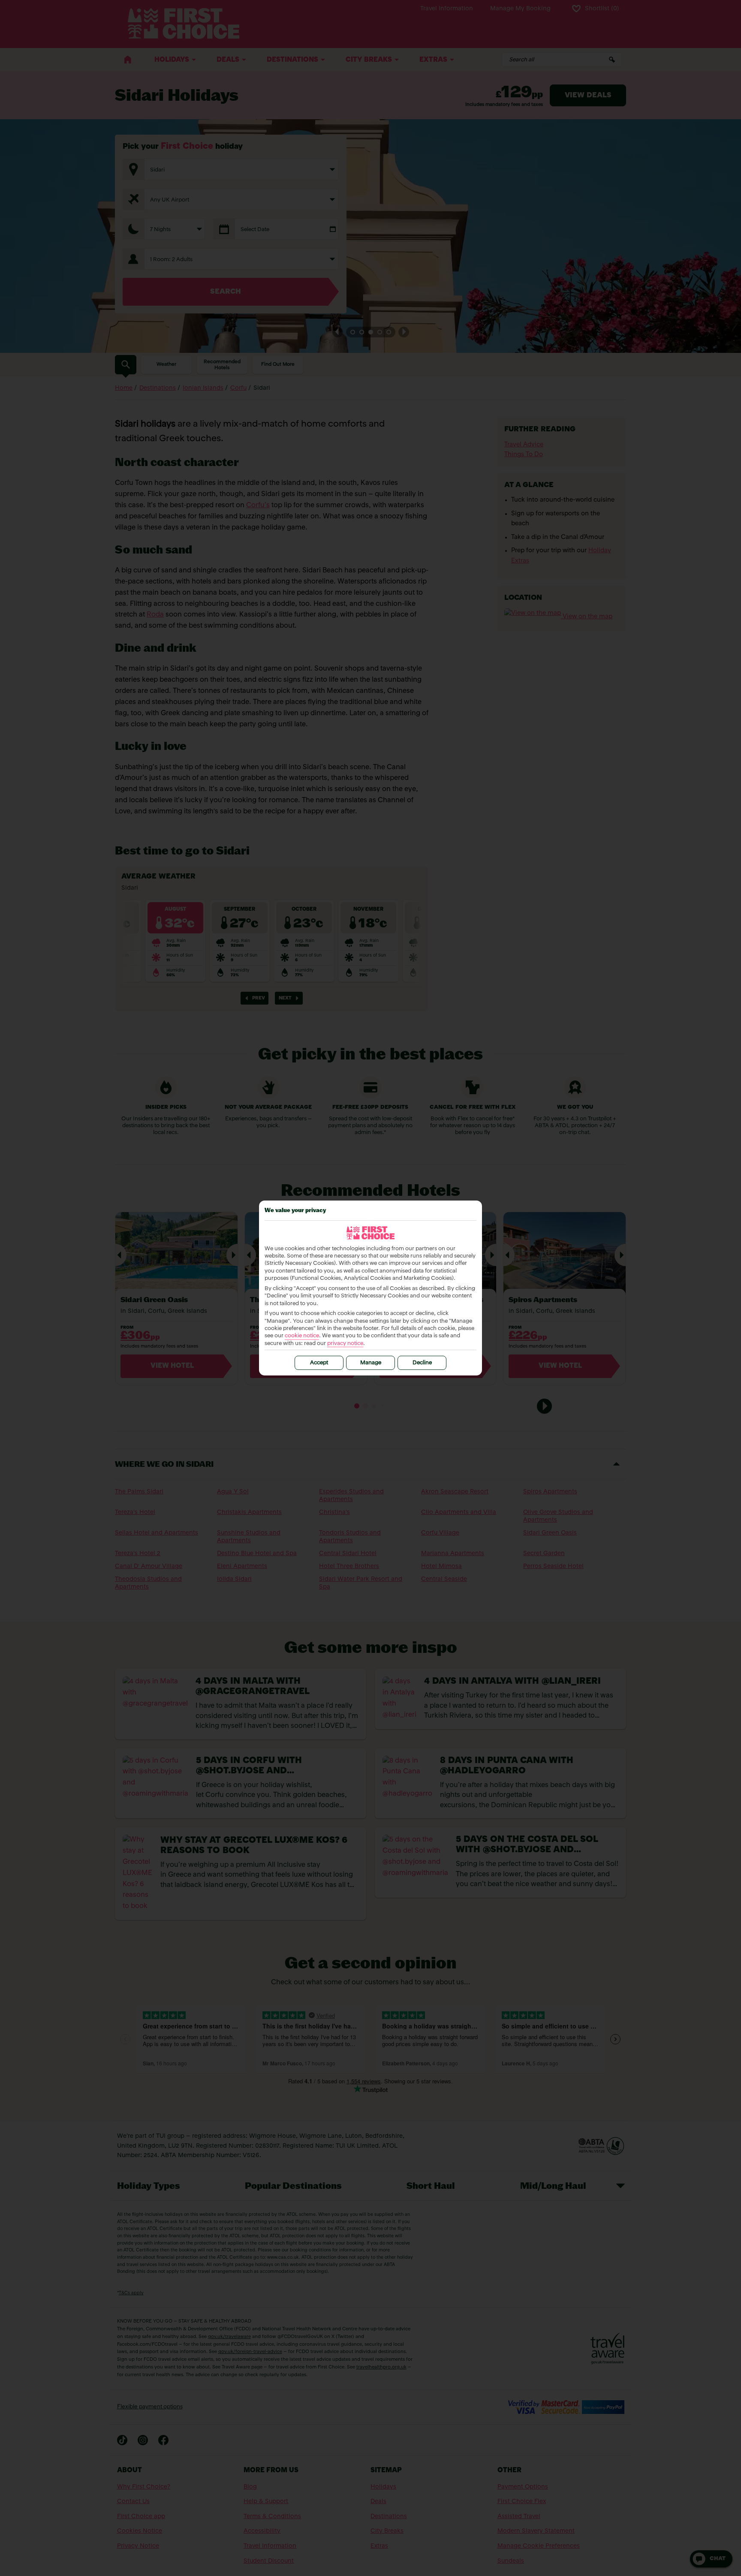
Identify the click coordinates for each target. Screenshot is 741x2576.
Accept (319, 1363)
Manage (371, 1363)
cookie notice (302, 1336)
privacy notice (345, 1344)
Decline (422, 1363)
